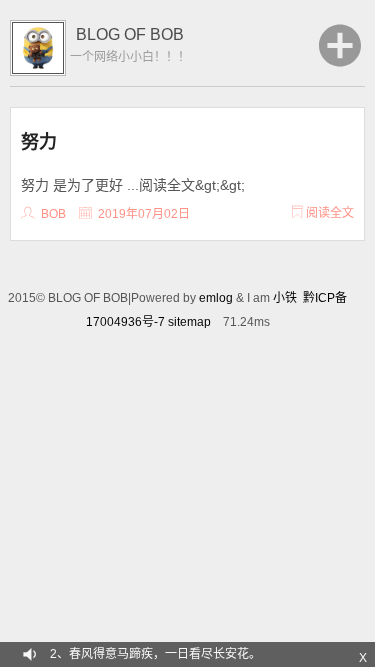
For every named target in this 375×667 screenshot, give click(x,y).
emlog (216, 298)
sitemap (189, 322)
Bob (53, 214)
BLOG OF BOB (130, 34)
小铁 (285, 298)
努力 (39, 141)
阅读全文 (328, 213)
